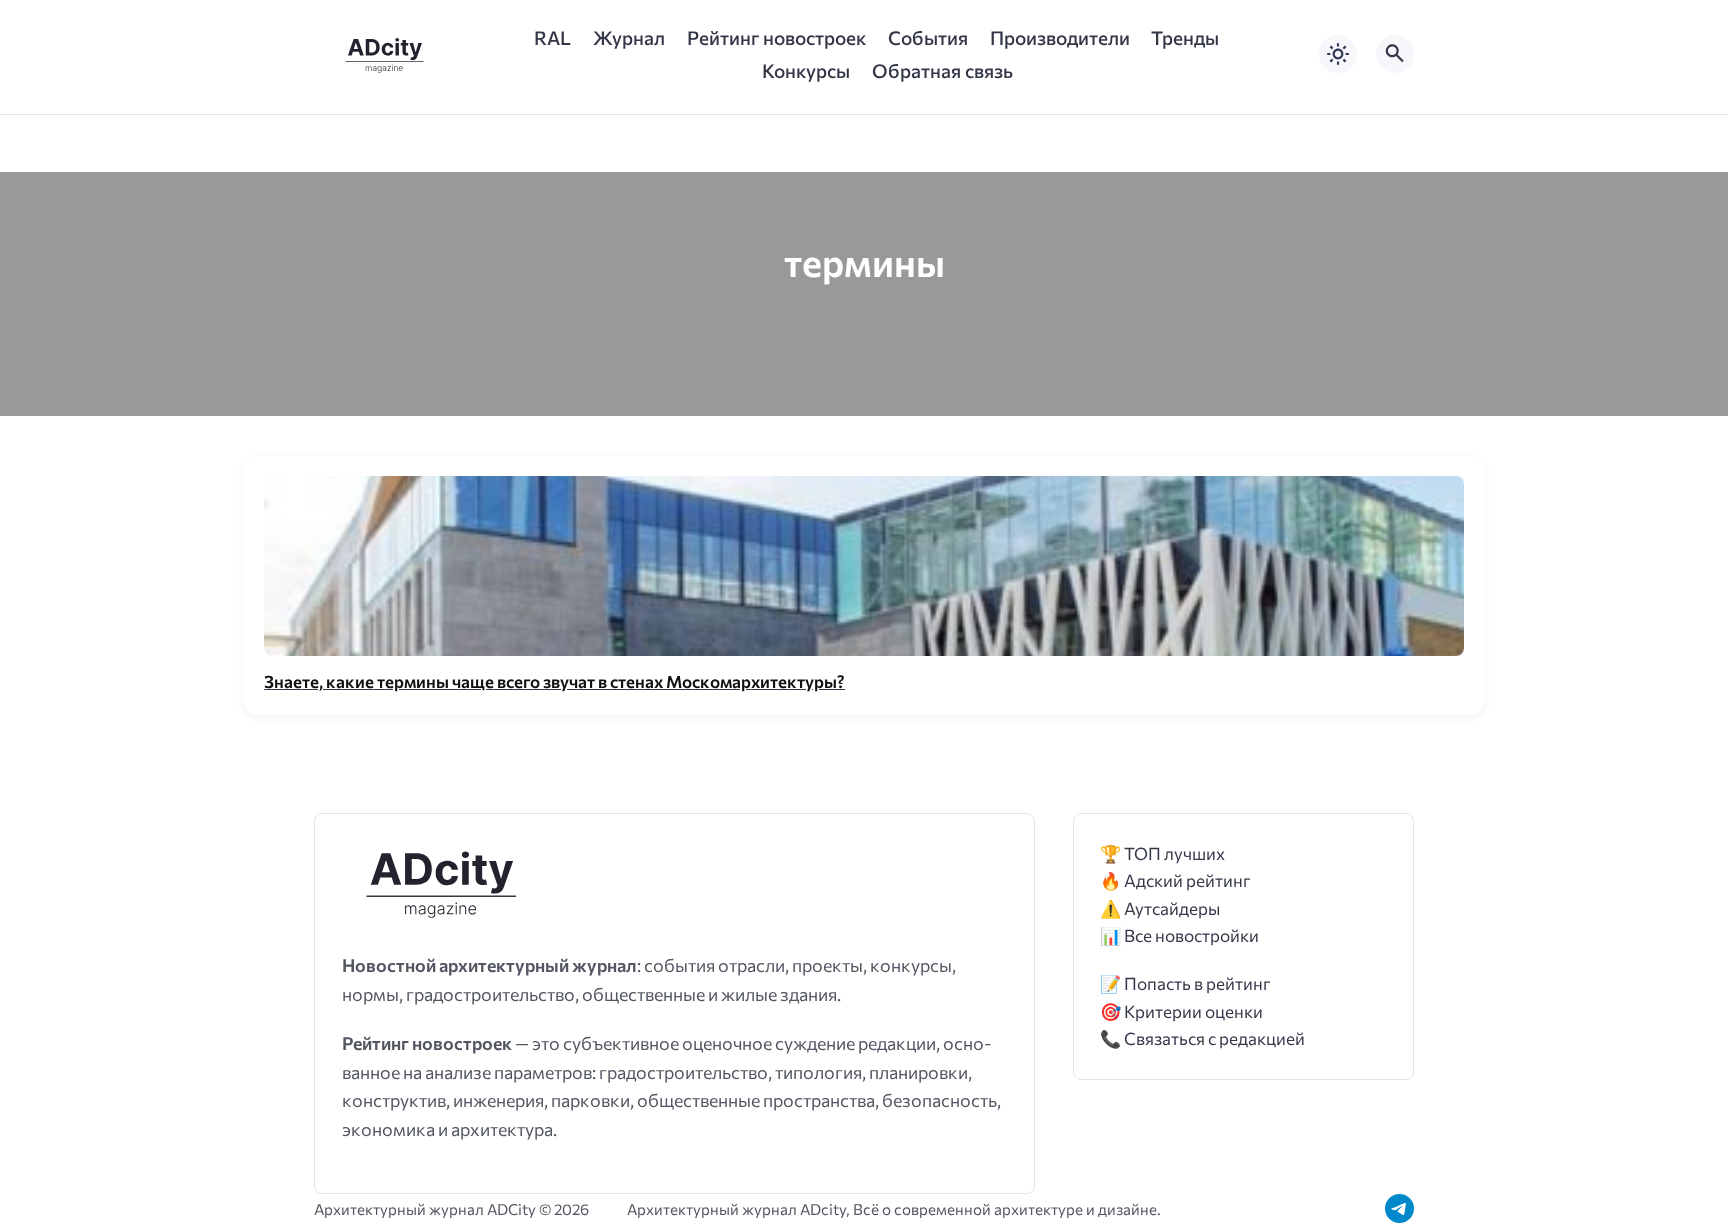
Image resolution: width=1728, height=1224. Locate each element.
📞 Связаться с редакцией (1202, 1038)
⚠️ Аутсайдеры (1160, 908)
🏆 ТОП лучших (1162, 853)
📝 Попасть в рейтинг (1185, 983)
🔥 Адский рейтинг (1175, 880)
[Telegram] (1399, 1208)
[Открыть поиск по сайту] (1395, 54)
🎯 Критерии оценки (1181, 1011)
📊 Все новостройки (1179, 935)
